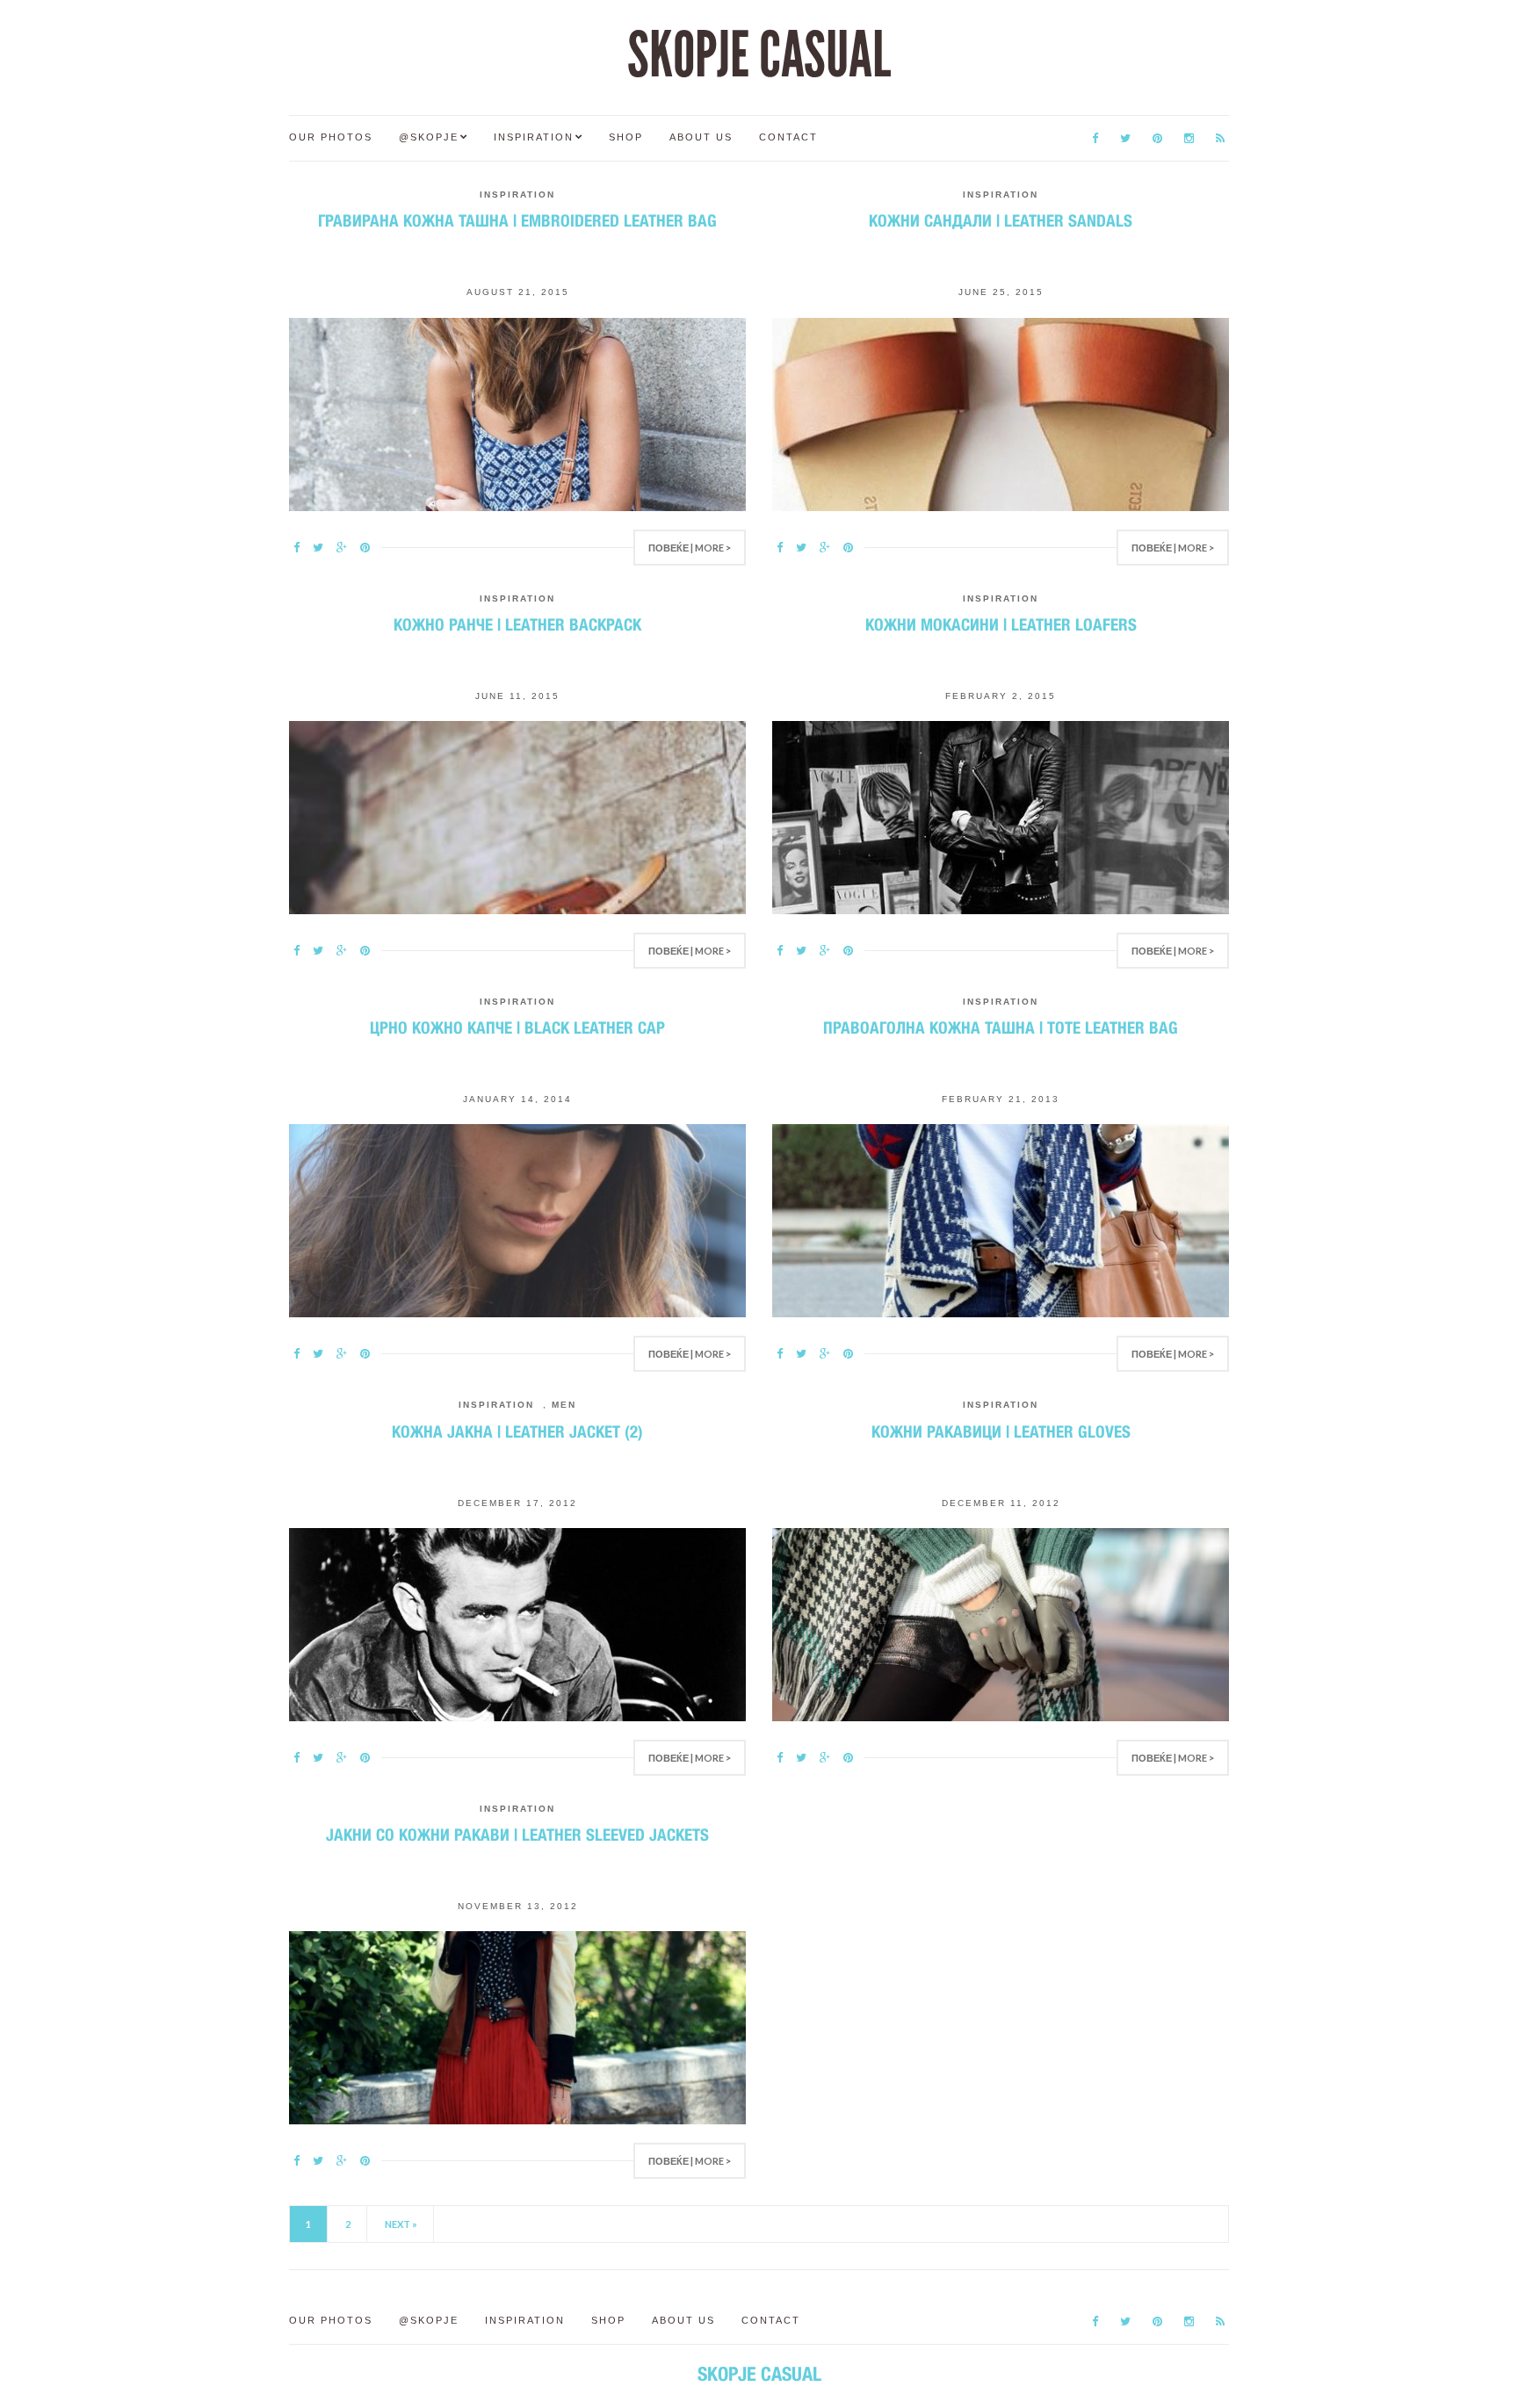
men (564, 1405)
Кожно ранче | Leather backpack (517, 624)
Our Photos (331, 137)
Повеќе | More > (690, 548)
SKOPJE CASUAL (759, 55)
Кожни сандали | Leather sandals (1001, 220)
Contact (788, 137)
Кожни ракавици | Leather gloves (1001, 1431)
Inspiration (534, 137)
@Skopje (429, 137)
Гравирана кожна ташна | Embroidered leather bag (517, 220)
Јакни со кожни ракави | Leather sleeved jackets (517, 1835)
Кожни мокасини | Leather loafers (1001, 624)
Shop (626, 137)
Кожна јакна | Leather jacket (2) (517, 1431)
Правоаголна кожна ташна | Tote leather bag (1001, 1027)
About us (701, 137)
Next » (401, 2224)
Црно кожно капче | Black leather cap (517, 1027)
